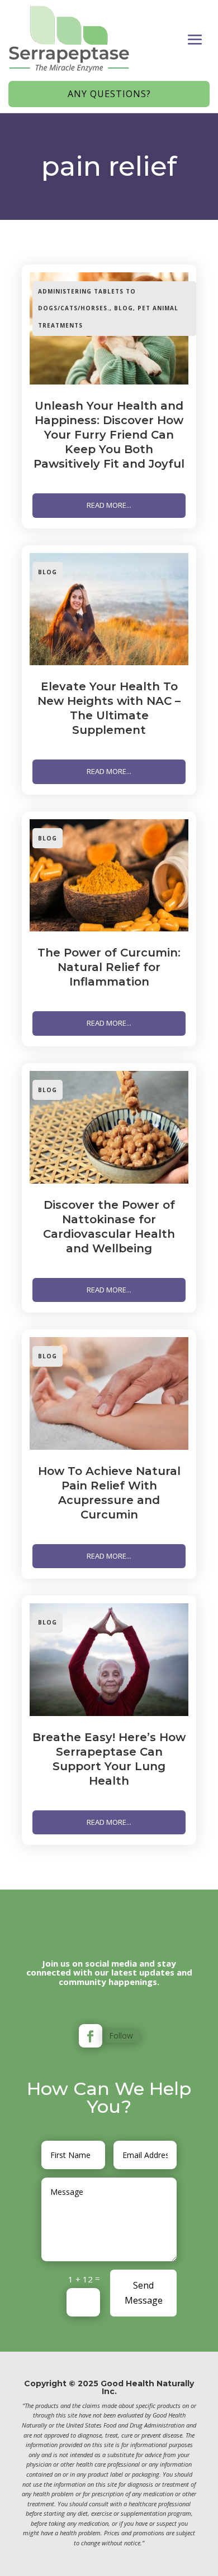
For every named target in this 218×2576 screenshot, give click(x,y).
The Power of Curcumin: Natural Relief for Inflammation (109, 967)
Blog (124, 308)
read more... (109, 505)
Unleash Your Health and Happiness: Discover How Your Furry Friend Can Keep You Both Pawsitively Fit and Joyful (109, 435)
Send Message (144, 2293)
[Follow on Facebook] (91, 2036)
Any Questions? (109, 94)
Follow (121, 2036)
